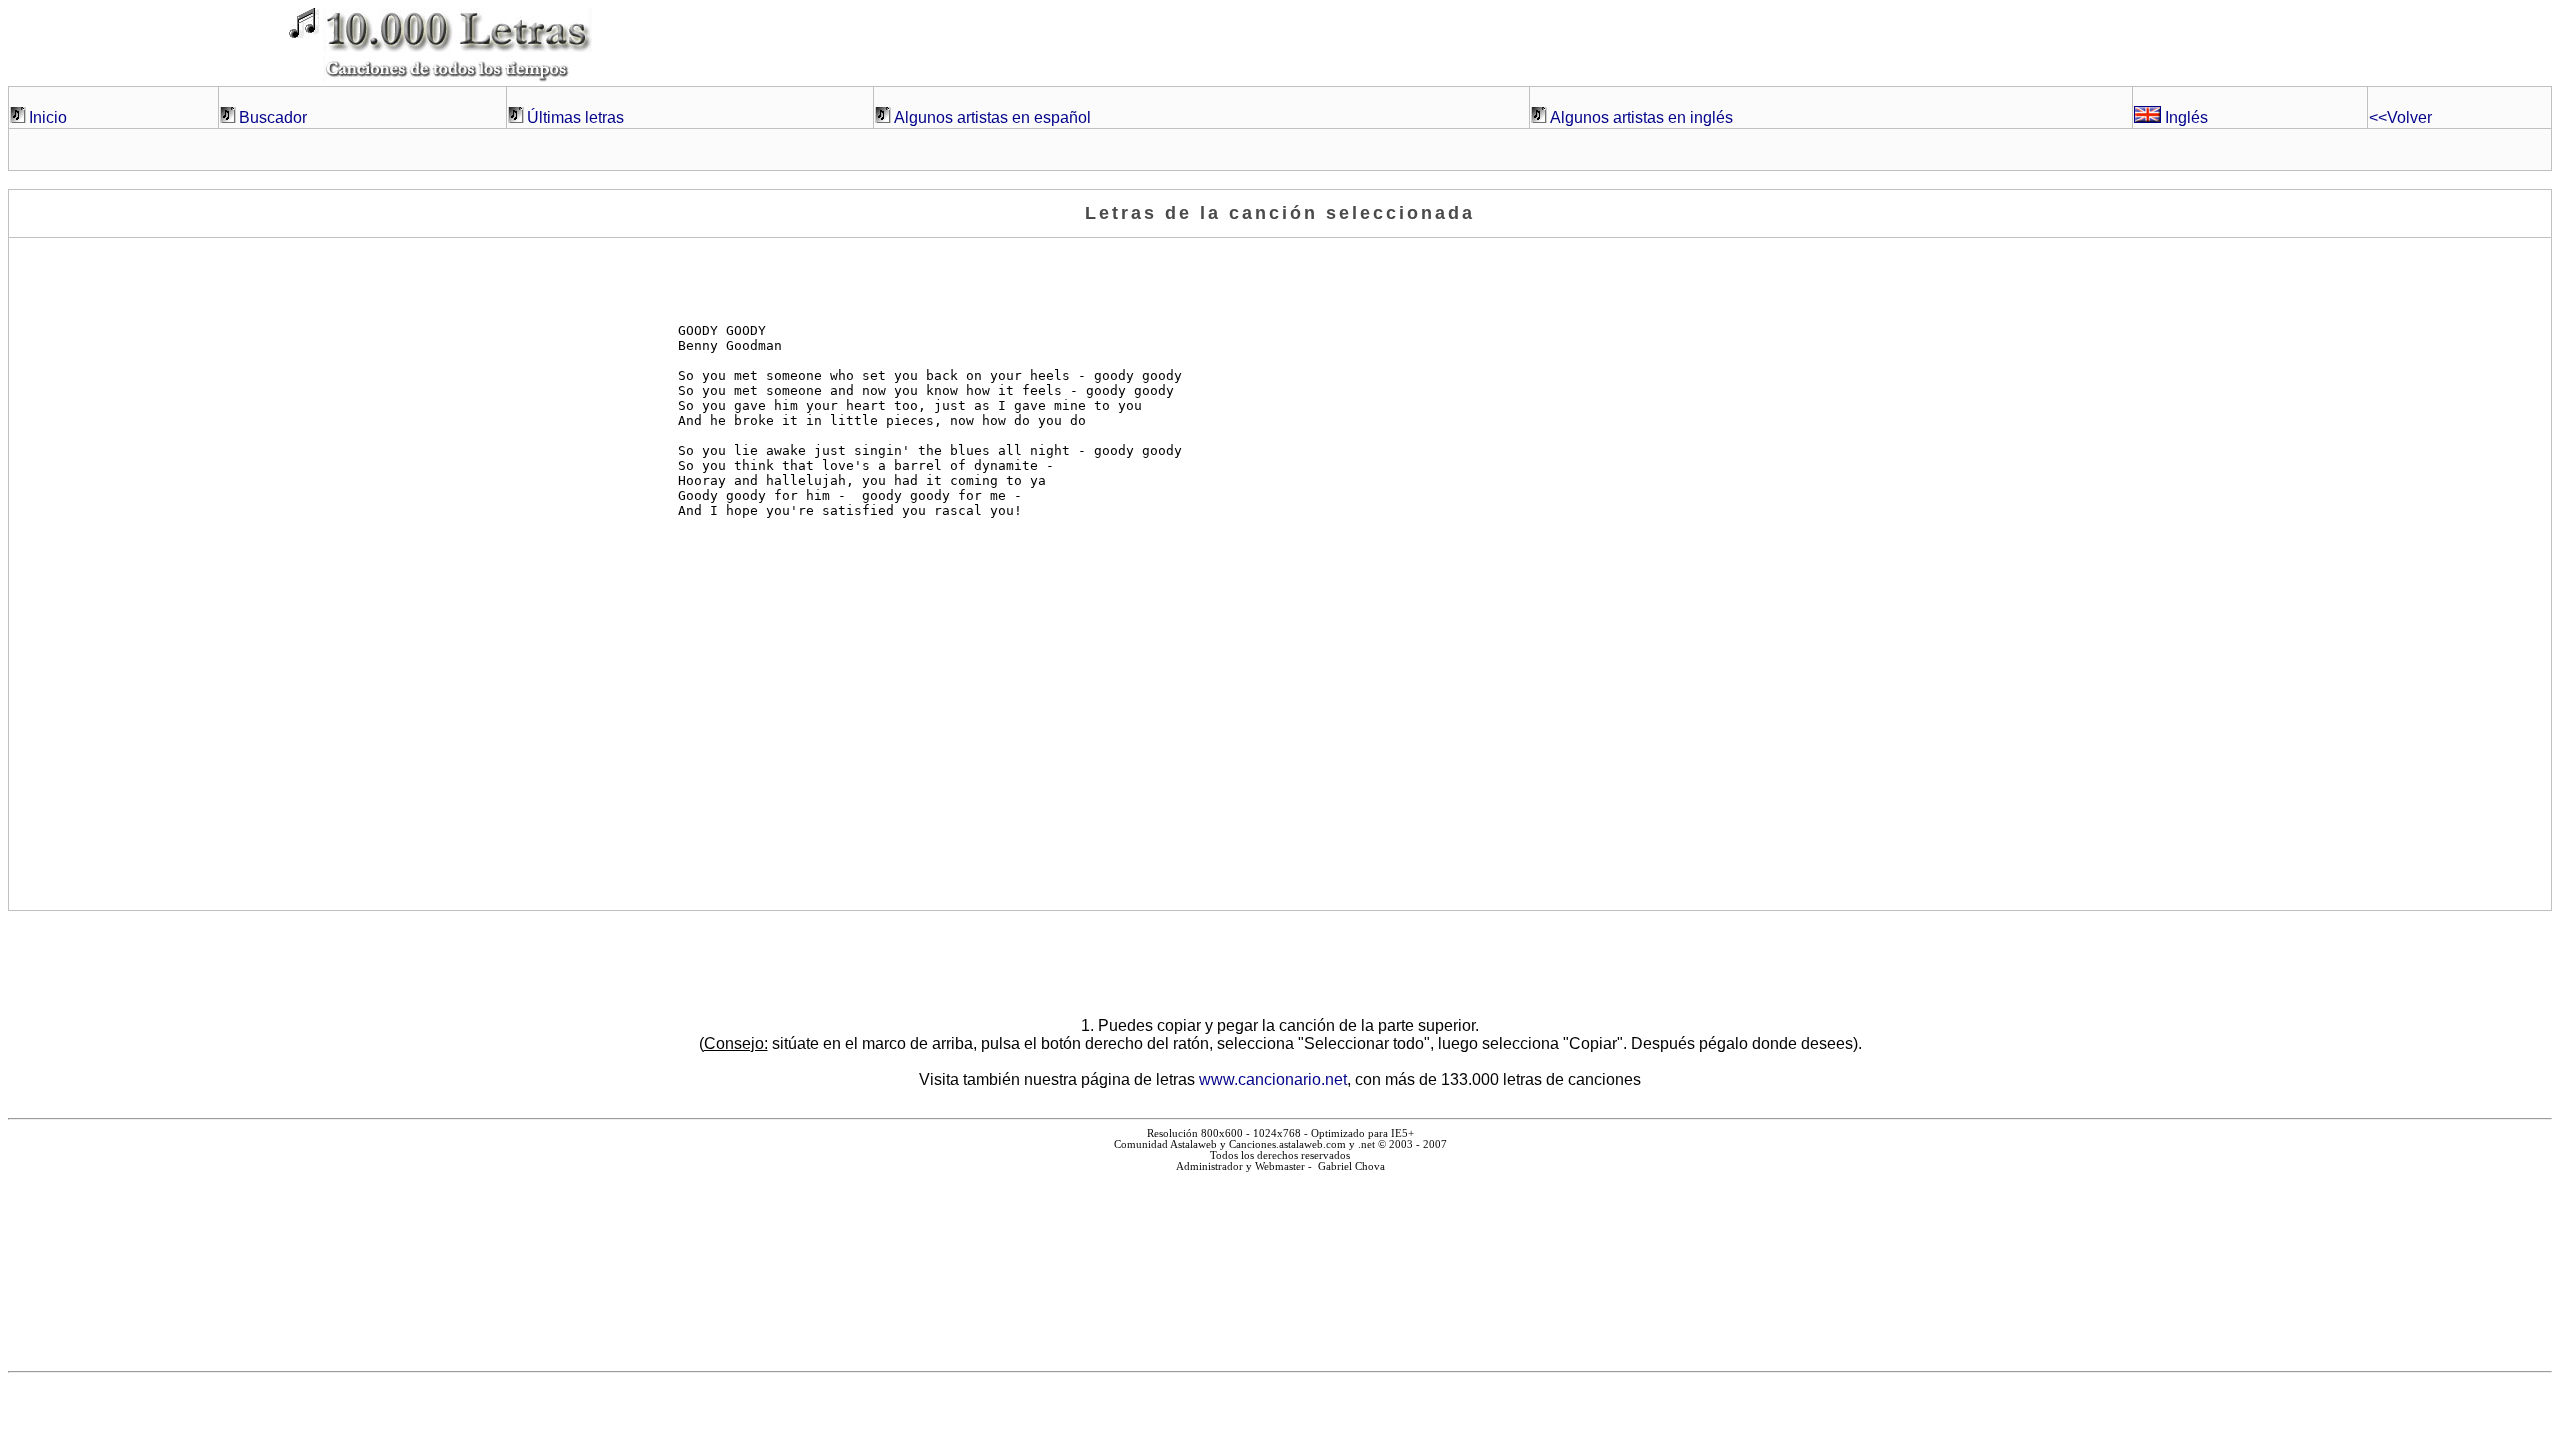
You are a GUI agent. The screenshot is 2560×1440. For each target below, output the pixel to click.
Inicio (48, 117)
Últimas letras (575, 117)
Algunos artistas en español (992, 117)
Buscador (273, 117)
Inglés (2184, 117)
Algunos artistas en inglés (1641, 117)
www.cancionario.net (1273, 1079)
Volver (2400, 117)
